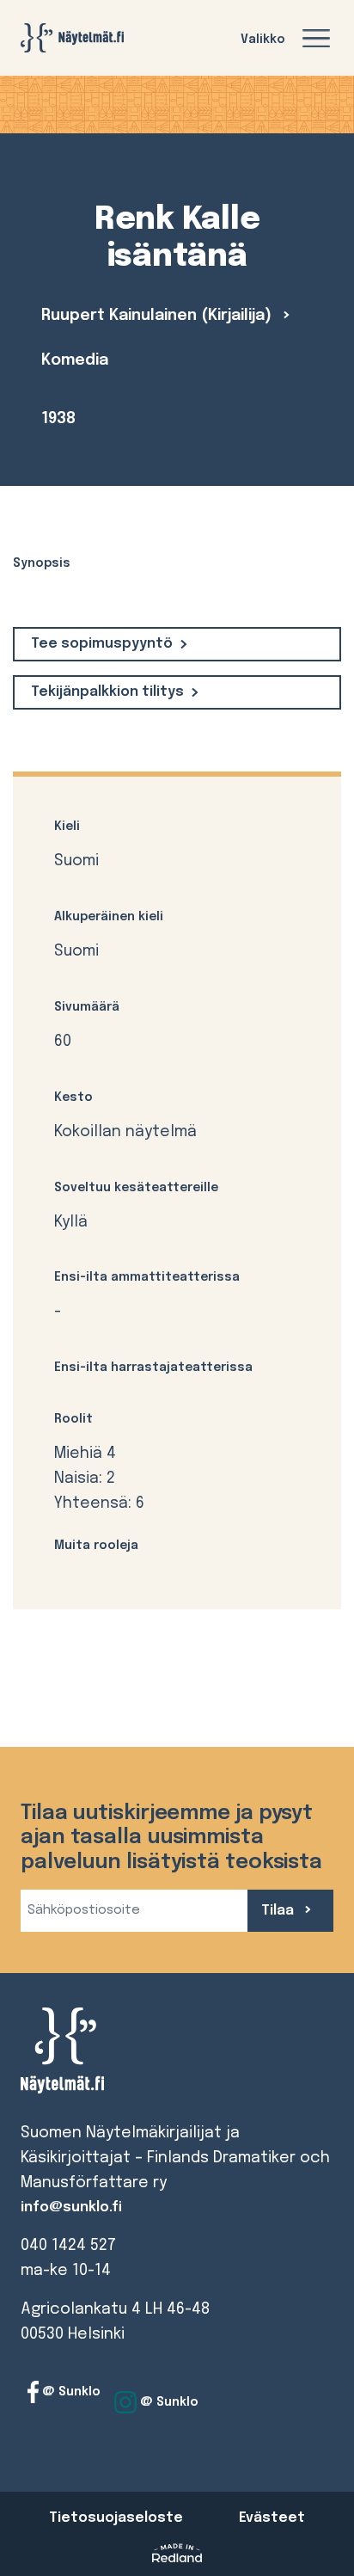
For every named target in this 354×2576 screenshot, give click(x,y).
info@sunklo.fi (71, 2207)
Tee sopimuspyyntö (102, 644)
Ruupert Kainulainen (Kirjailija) (159, 316)
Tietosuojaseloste (116, 2518)
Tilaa (279, 1911)
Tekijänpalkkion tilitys (107, 692)
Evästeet (272, 2518)
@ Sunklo (70, 2392)
